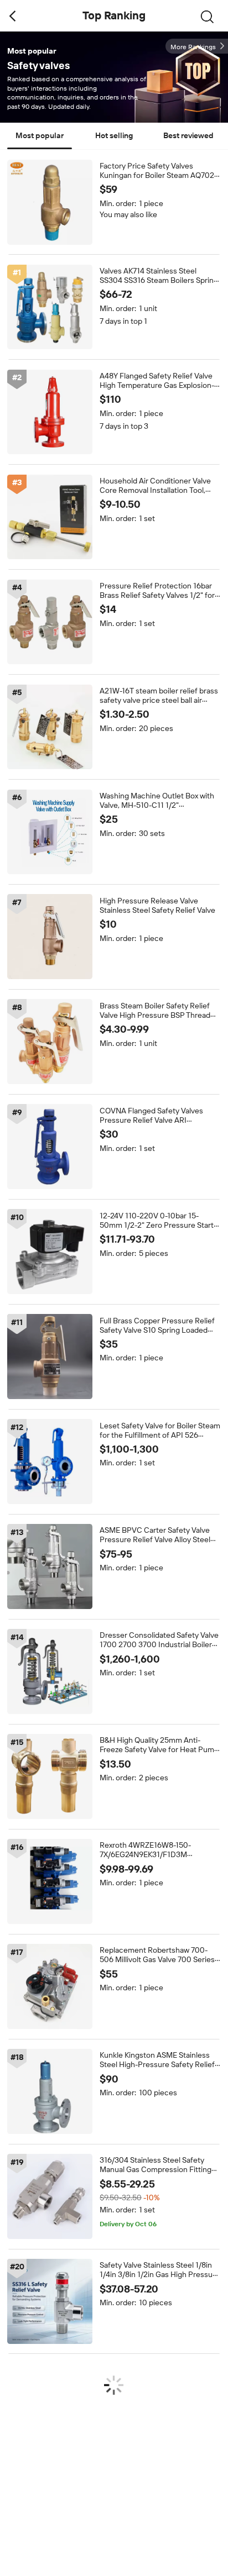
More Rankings (193, 47)
